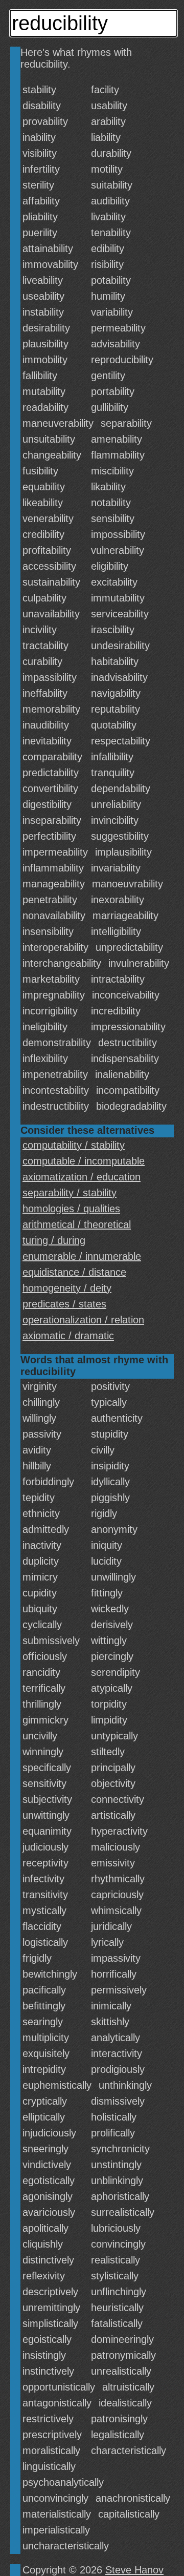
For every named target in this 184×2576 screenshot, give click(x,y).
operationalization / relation (83, 1320)
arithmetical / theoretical (77, 1224)
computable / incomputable (84, 1161)
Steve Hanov (134, 2570)
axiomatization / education (82, 1177)
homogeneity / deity (67, 1288)
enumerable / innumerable (82, 1256)
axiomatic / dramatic (68, 1336)
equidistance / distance (74, 1272)
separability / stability (70, 1193)
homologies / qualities (71, 1209)
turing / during (54, 1240)
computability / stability (74, 1145)
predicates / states (64, 1304)
